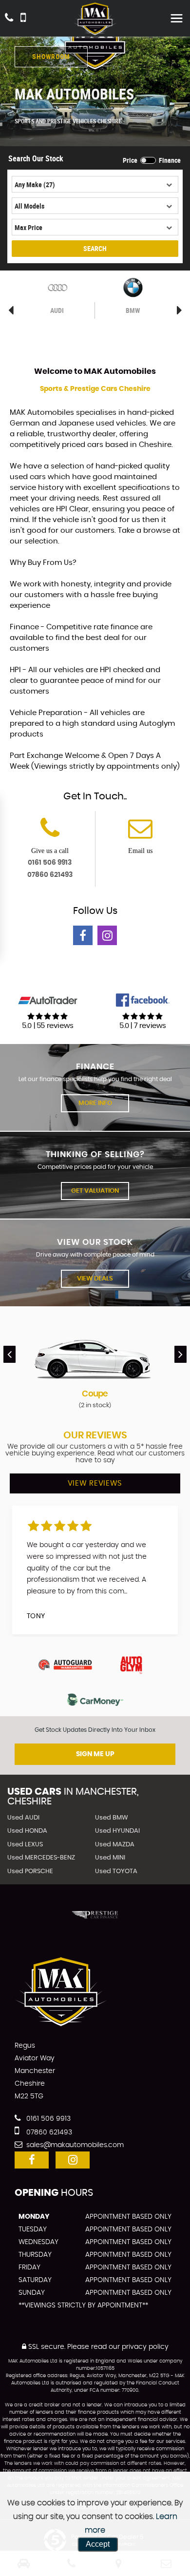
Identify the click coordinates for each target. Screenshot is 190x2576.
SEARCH (95, 248)
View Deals (95, 1279)
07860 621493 (50, 875)
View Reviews (95, 1483)
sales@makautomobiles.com (74, 2145)
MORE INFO (95, 1103)
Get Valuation (95, 1191)
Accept (98, 2544)
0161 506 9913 (50, 863)
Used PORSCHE (30, 1871)
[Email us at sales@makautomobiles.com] (140, 834)
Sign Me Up (95, 1754)
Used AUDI (23, 1818)
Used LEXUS (25, 1845)
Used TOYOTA (116, 1871)
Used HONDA (27, 1831)
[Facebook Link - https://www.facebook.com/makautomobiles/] (83, 935)
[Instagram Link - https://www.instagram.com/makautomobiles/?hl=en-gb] (107, 935)
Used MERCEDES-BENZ (41, 1858)
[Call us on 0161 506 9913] (50, 834)
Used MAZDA (115, 1845)
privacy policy (145, 2347)
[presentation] (9, 1354)
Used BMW (112, 1818)
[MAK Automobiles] (95, 19)
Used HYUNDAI (117, 1831)
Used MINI (110, 1858)
